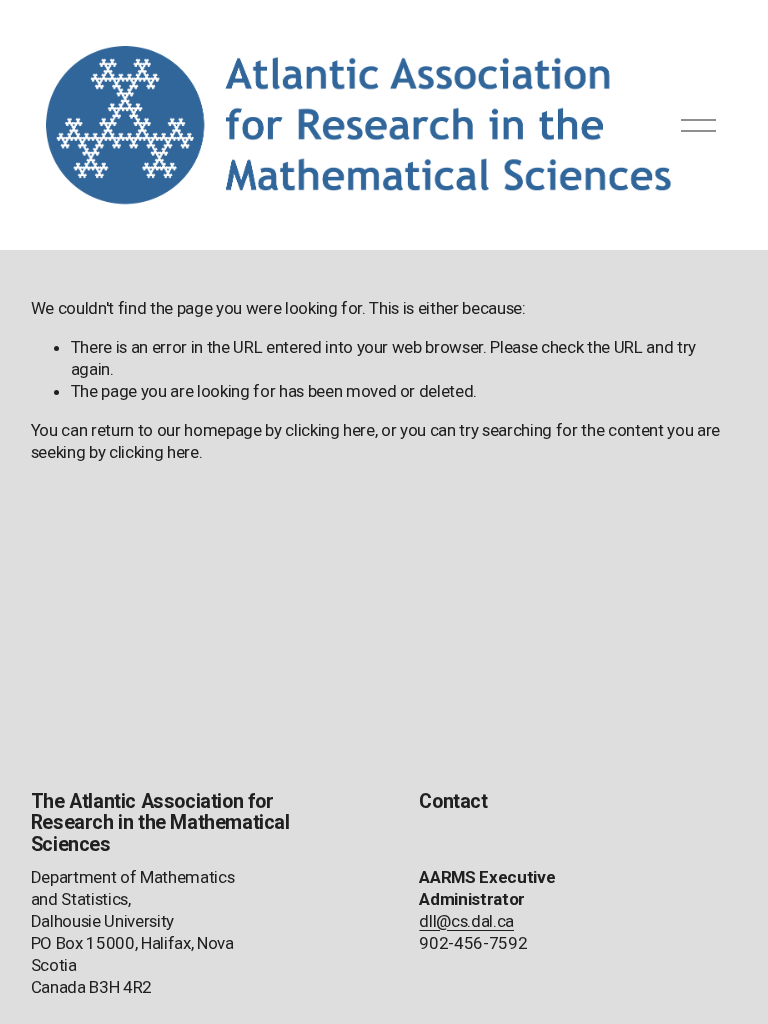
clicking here (330, 430)
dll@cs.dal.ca (466, 921)
